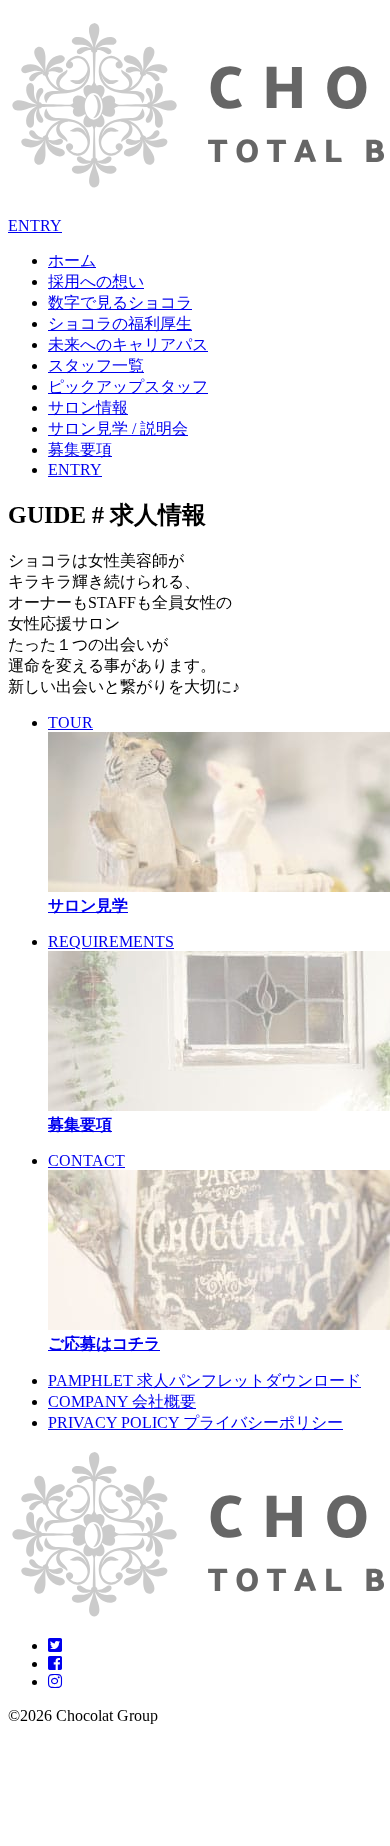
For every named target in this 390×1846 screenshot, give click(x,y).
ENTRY (35, 225)
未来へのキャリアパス (128, 344)
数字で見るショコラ (120, 302)
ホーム (72, 260)
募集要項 (80, 449)
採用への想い (96, 281)
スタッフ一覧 (96, 365)
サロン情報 (88, 407)
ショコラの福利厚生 (120, 323)
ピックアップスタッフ (128, 386)
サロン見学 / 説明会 (118, 428)
